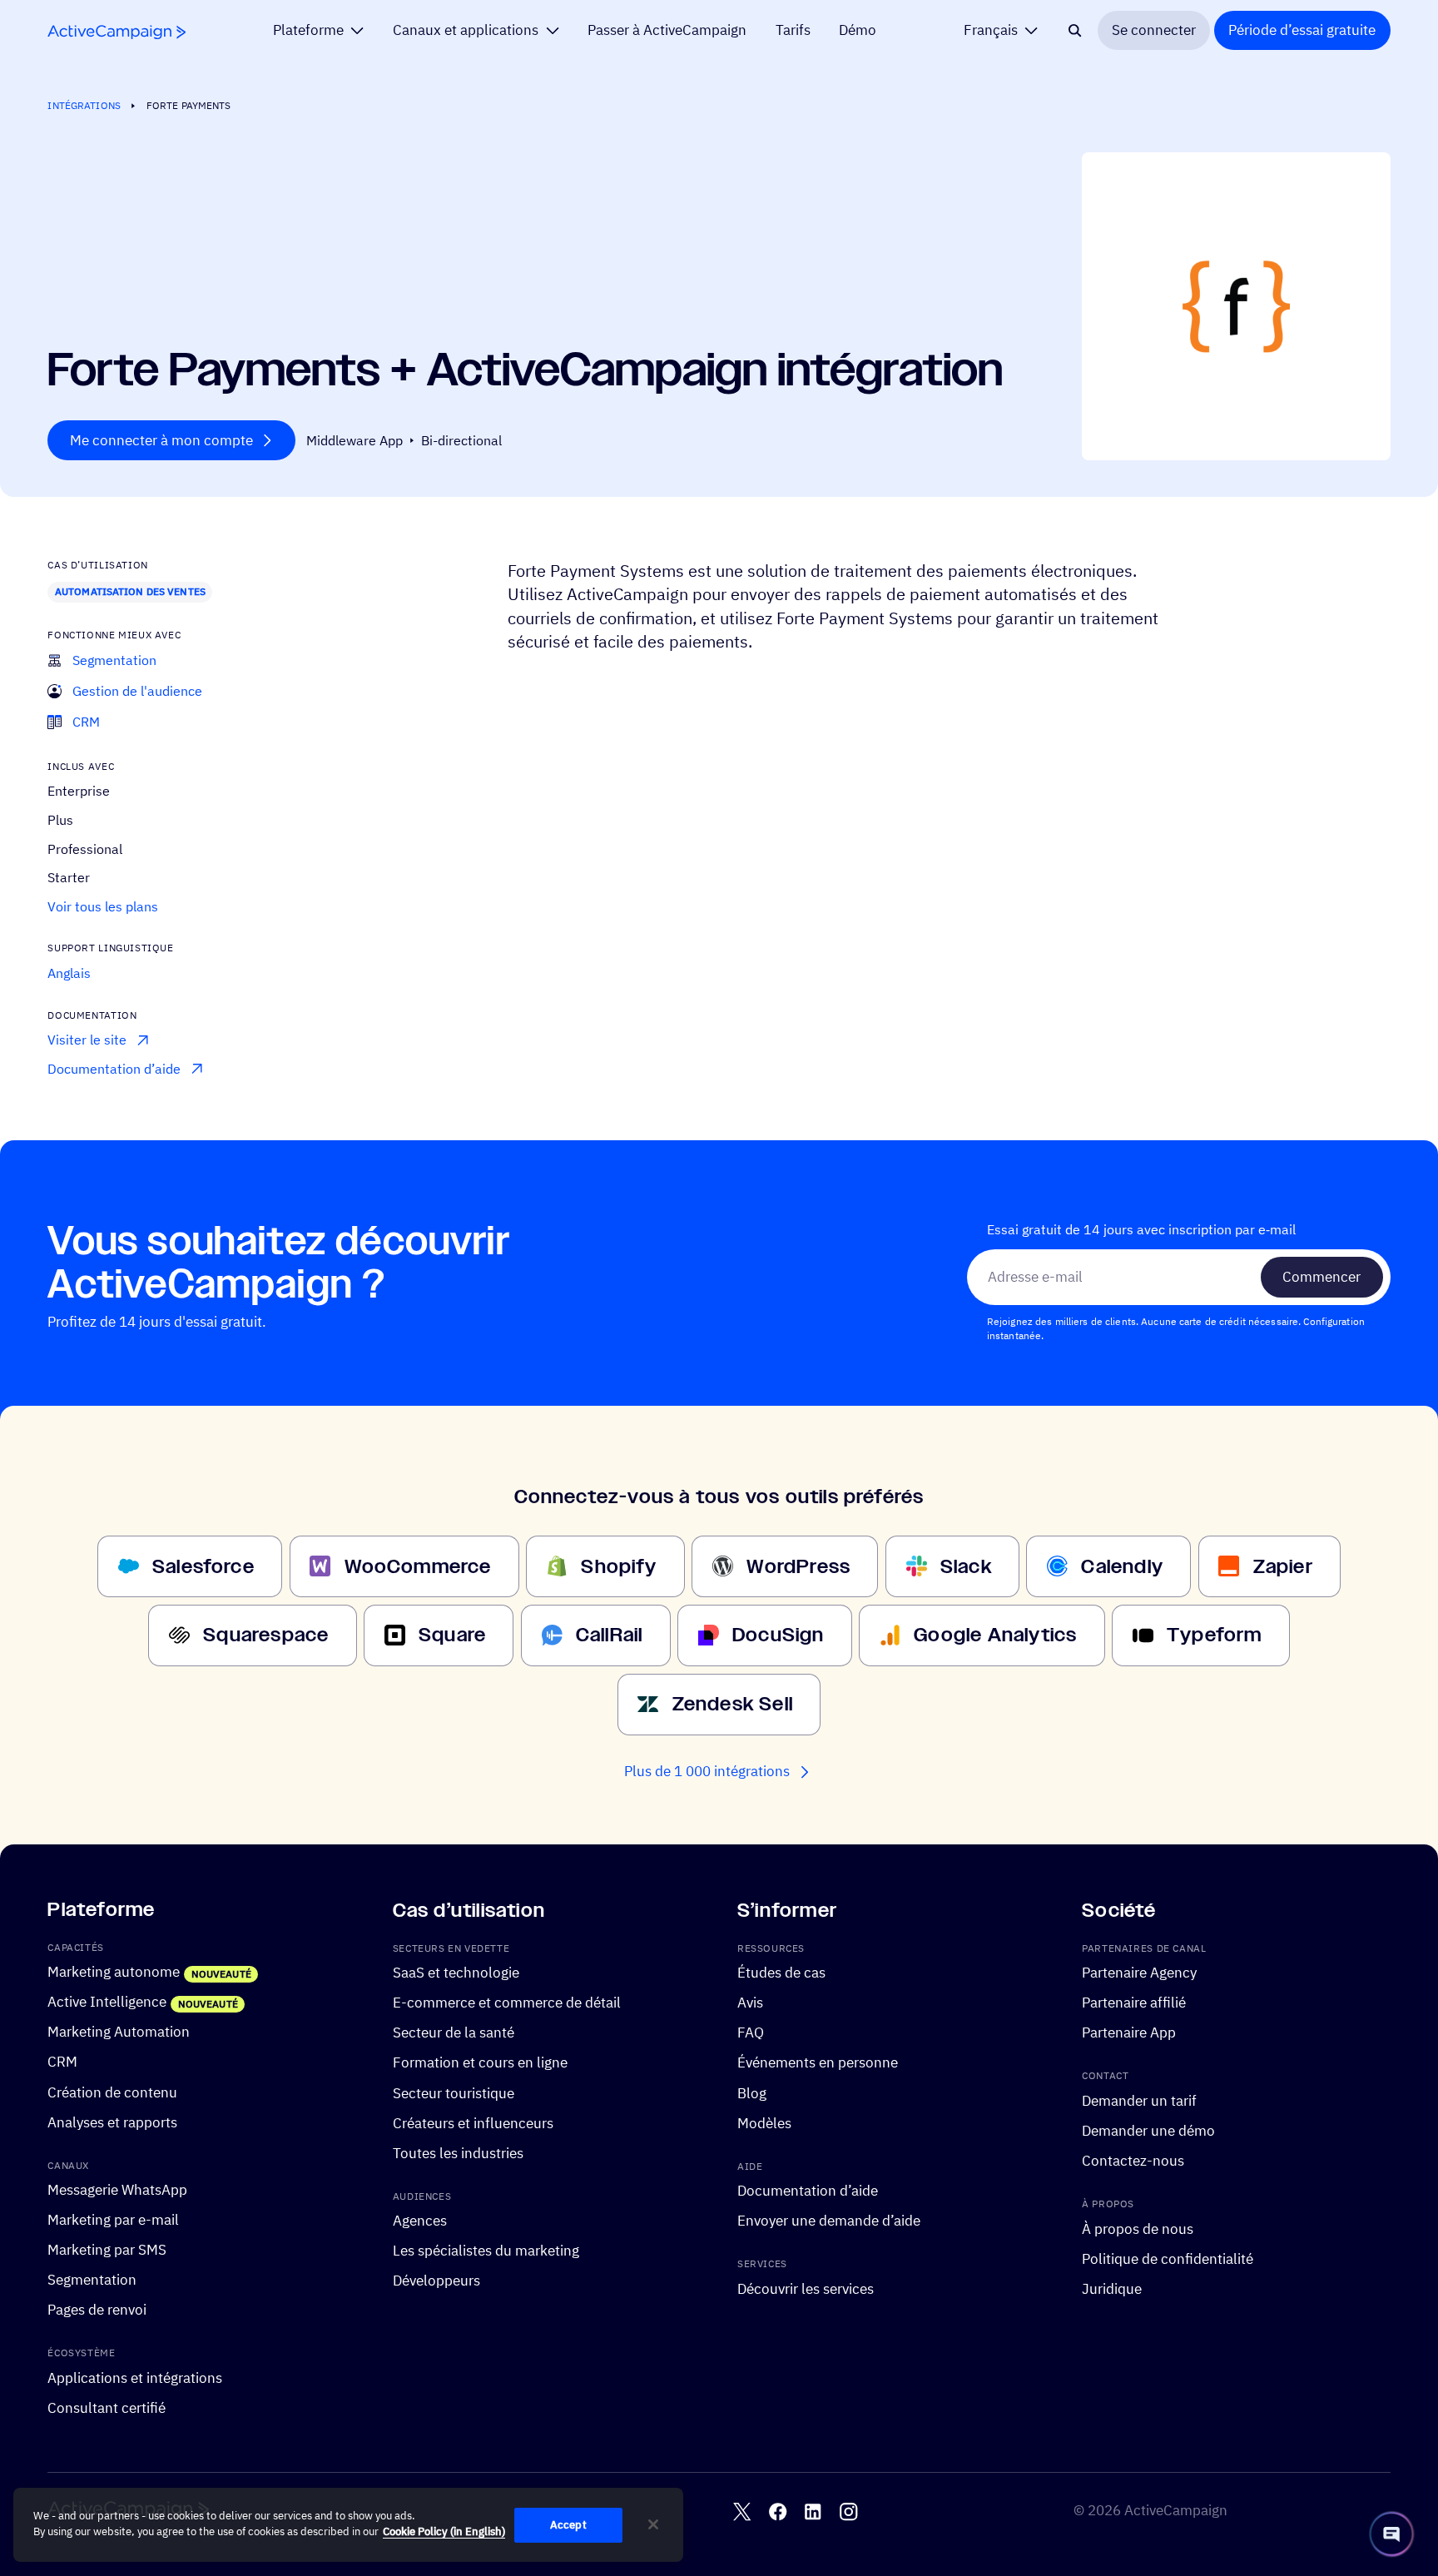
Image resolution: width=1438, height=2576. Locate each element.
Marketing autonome (114, 1972)
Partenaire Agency (1139, 1973)
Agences (420, 2221)
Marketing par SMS (107, 2250)
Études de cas (781, 1973)
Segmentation (92, 2280)
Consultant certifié (107, 2408)
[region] (348, 2525)
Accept (568, 2525)
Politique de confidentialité (1168, 2259)
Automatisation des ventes (130, 591)
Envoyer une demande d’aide (829, 2221)
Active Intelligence (107, 2002)
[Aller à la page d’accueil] (117, 32)
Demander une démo (1148, 2131)
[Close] (653, 2524)
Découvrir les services (806, 2289)
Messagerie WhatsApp (117, 2190)
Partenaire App (1129, 2033)
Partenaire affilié (1134, 2003)
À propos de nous (1138, 2229)
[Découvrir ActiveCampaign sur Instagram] (848, 2511)
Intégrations (84, 105)
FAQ (751, 2033)
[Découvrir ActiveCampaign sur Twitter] (742, 2511)
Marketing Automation (119, 2032)
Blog (752, 2092)
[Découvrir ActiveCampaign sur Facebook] (778, 2511)
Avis (750, 2003)
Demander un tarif (1139, 2101)
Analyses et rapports (112, 2122)
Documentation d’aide (808, 2191)
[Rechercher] (1075, 30)
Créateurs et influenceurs (473, 2122)
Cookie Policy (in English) (444, 2532)
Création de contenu (112, 2092)
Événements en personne (818, 2062)
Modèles (764, 2122)
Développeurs (436, 2281)
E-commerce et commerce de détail (507, 2003)
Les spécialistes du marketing (486, 2251)
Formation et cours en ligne (480, 2062)
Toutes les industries (458, 2153)
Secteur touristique (454, 2092)
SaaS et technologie (456, 1973)
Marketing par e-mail (113, 2220)
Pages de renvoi (97, 2310)
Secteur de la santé (454, 2033)
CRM (62, 2062)
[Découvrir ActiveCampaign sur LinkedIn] (813, 2511)
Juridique (1112, 2289)
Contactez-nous (1133, 2161)
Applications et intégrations (135, 2378)
